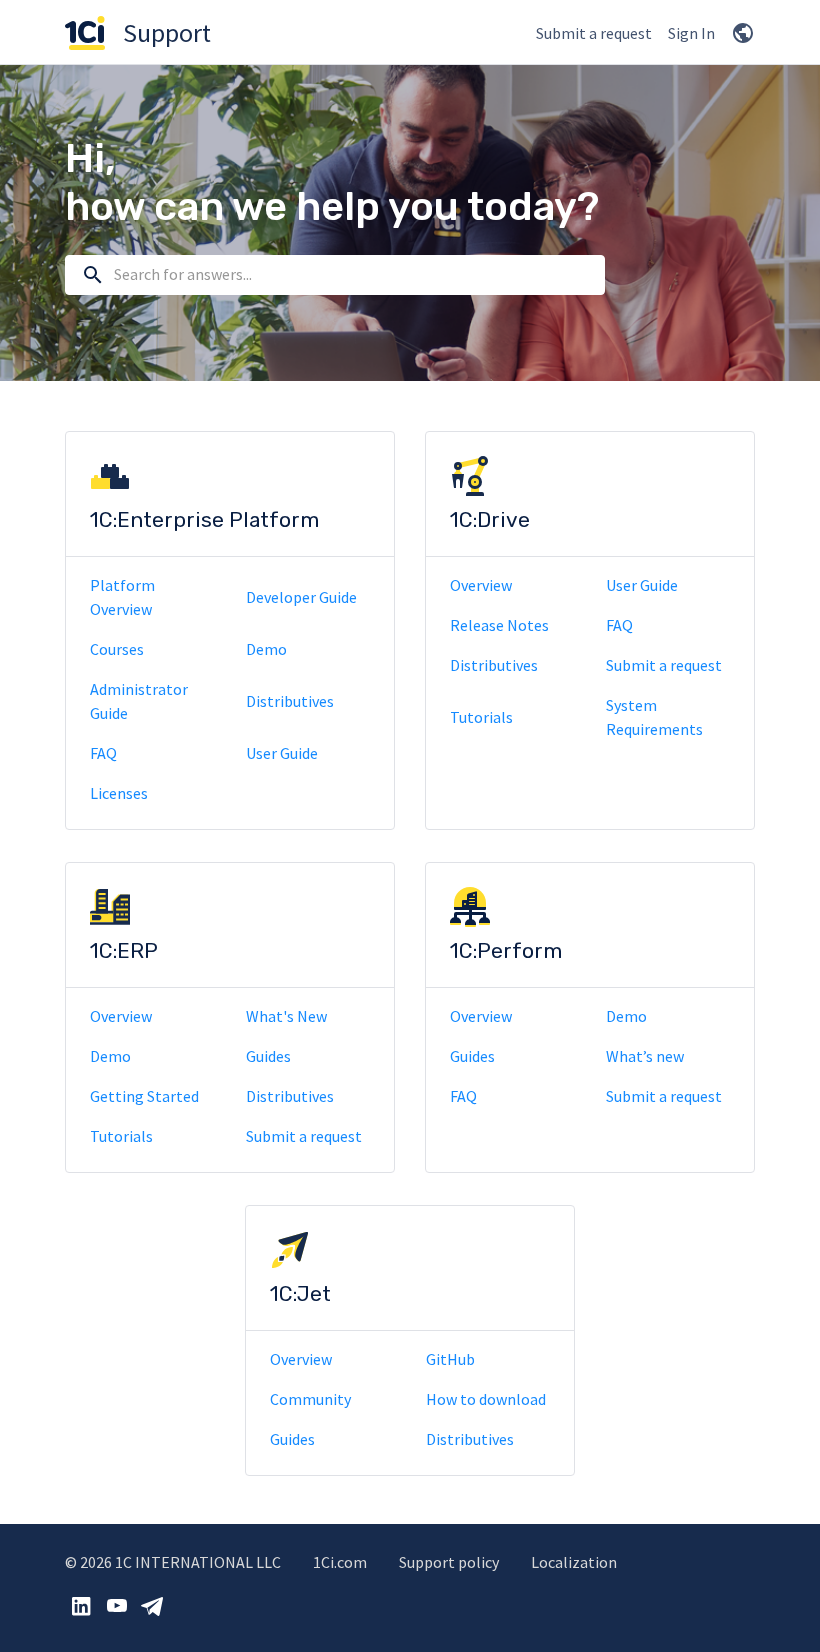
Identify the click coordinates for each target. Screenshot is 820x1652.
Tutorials (481, 717)
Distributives (290, 701)
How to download (486, 1399)
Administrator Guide (139, 701)
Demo (266, 649)
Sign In (691, 33)
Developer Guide (301, 597)
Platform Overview (122, 597)
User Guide (282, 753)
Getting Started (144, 1096)
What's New (286, 1016)
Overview (481, 585)
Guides (268, 1056)
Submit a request (594, 33)
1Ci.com (340, 1562)
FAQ (103, 753)
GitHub (450, 1359)
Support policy (449, 1562)
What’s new (645, 1056)
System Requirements (654, 717)
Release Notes (499, 625)
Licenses (119, 793)
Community (310, 1399)
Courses (117, 649)
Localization (574, 1562)
